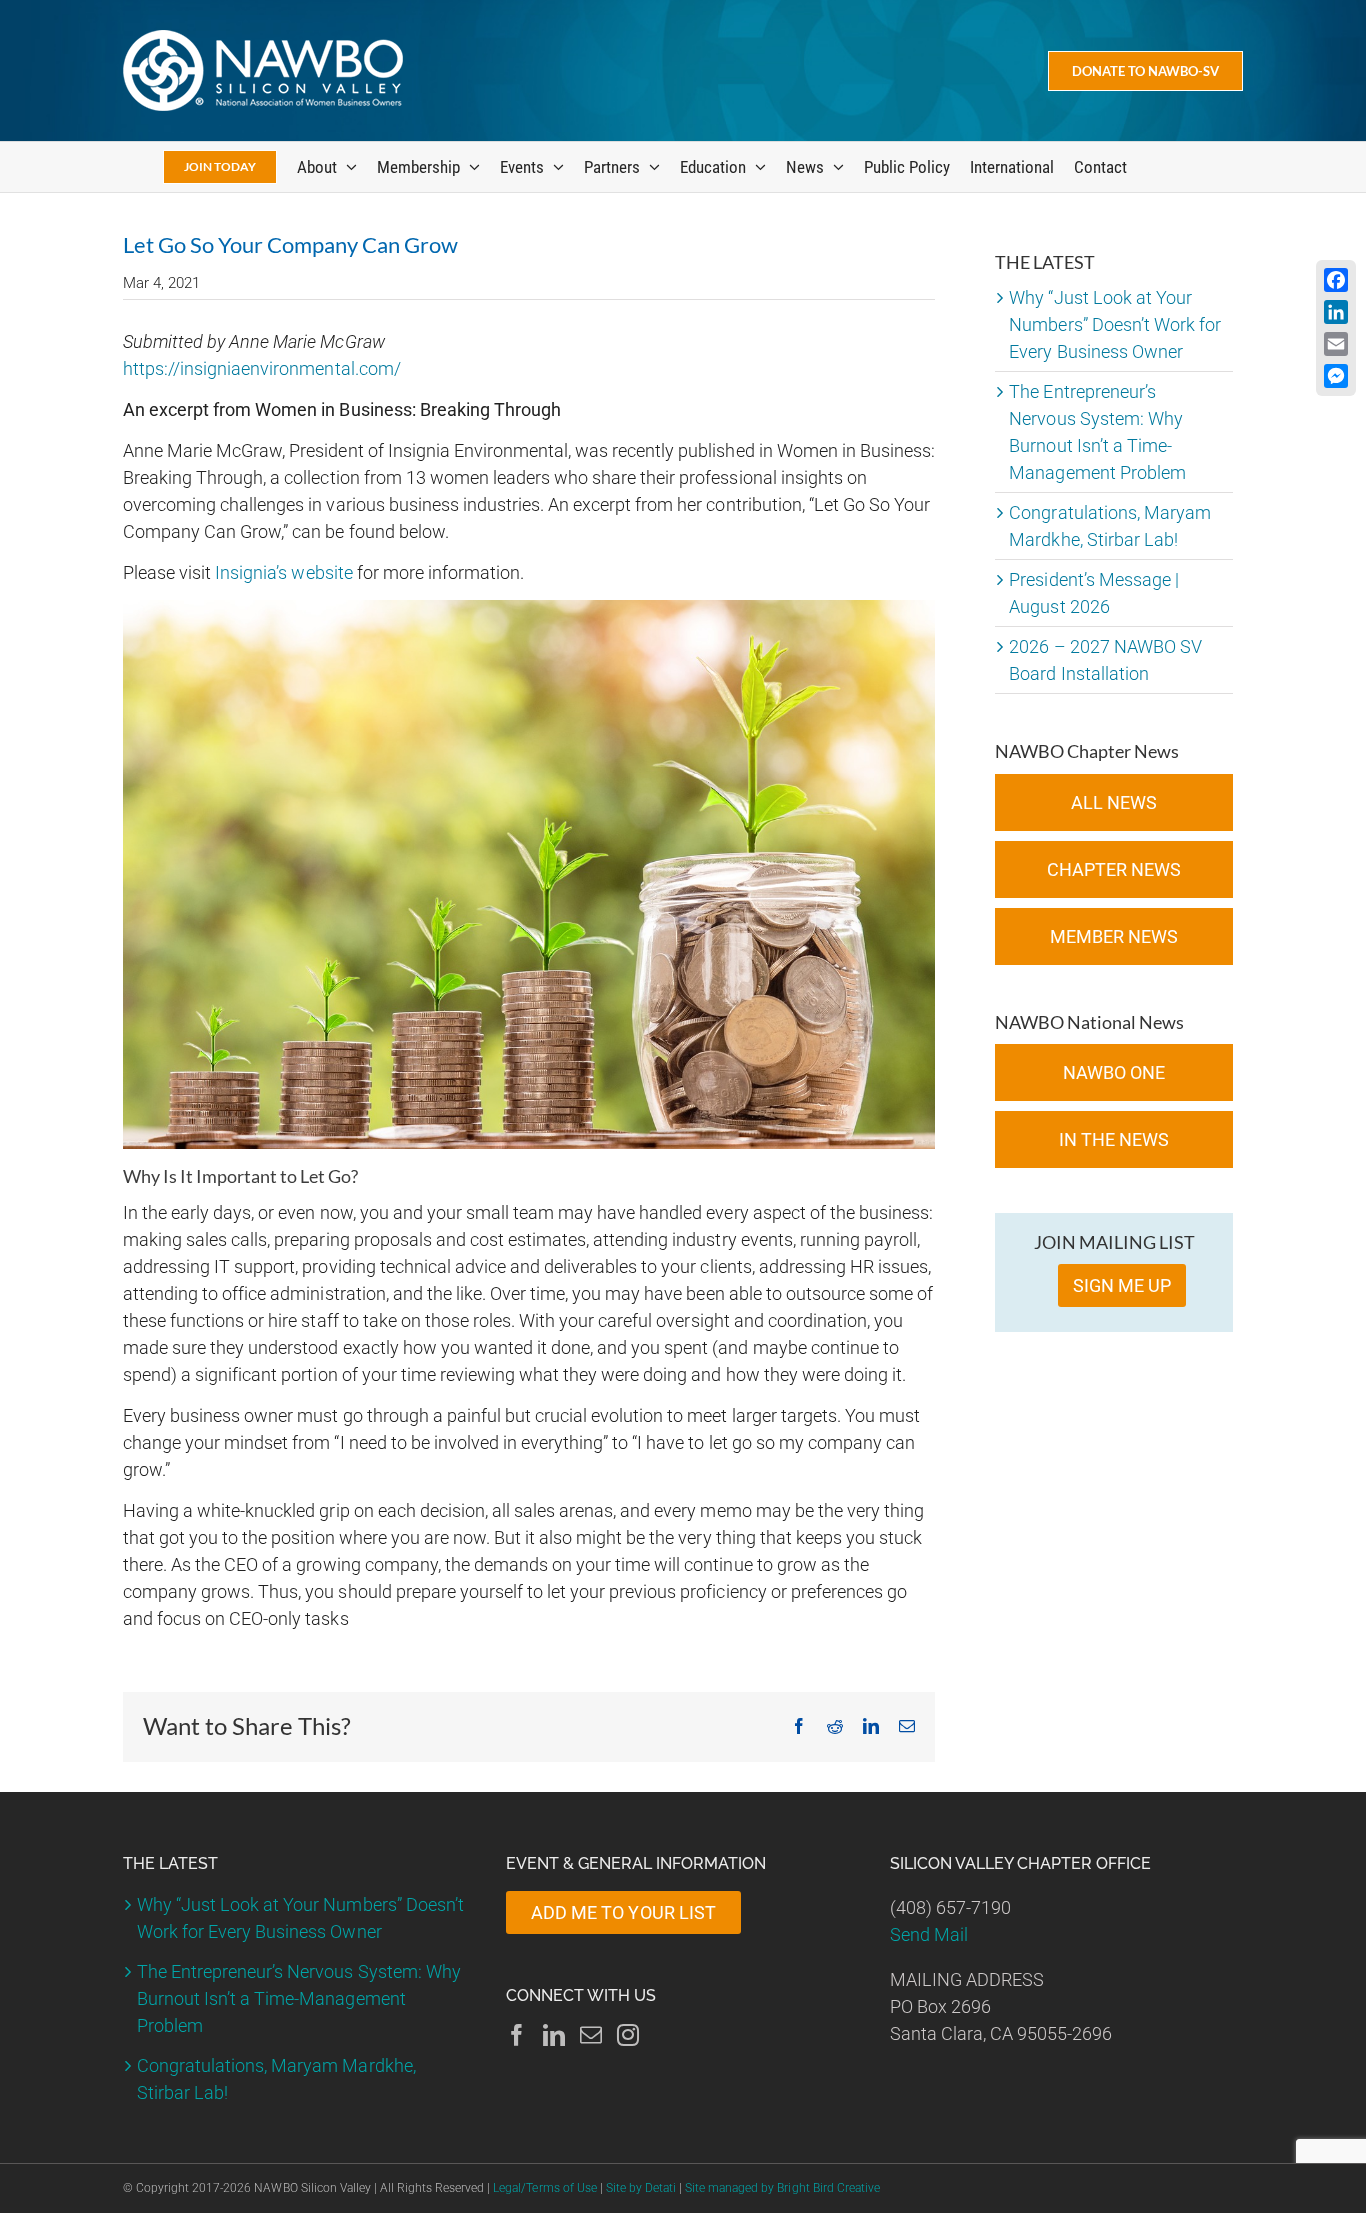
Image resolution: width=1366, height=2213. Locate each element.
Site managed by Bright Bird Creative (782, 2188)
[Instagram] (628, 2035)
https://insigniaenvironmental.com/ (262, 368)
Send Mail (929, 1934)
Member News (1114, 936)
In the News (1114, 1139)
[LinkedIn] (554, 2035)
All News (1114, 802)
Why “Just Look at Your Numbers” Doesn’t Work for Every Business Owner (1115, 324)
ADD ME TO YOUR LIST (623, 1912)
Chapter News (1114, 869)
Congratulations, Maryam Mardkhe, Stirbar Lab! (276, 2079)
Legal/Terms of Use (544, 2188)
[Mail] (591, 2035)
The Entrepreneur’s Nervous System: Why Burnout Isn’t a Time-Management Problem (299, 1998)
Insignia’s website (283, 572)
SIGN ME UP (1122, 1285)
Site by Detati (641, 2188)
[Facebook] (517, 2035)
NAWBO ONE (1114, 1072)
